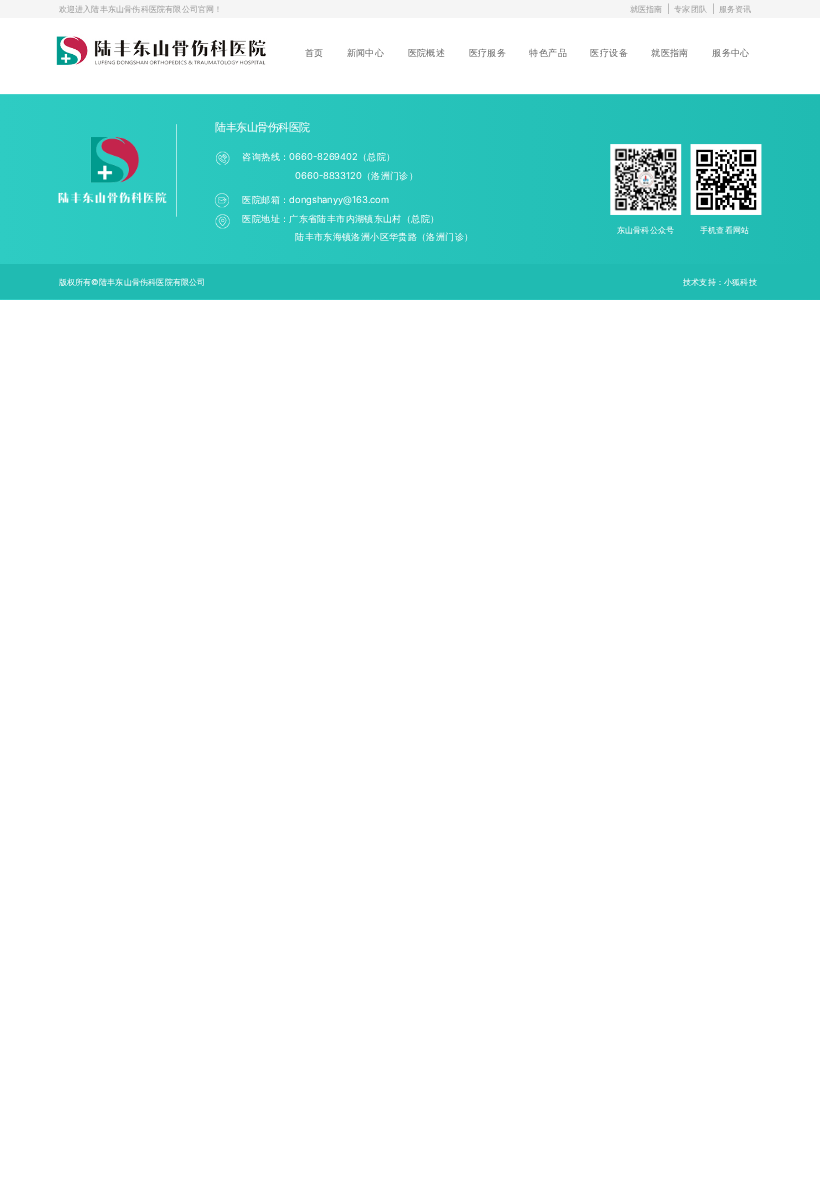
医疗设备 (608, 52)
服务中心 (730, 52)
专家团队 (690, 9)
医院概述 (426, 52)
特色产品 (547, 52)
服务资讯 (735, 9)
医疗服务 (487, 52)
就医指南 (646, 9)
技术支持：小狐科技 (720, 281)
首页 (314, 52)
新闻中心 (365, 52)
